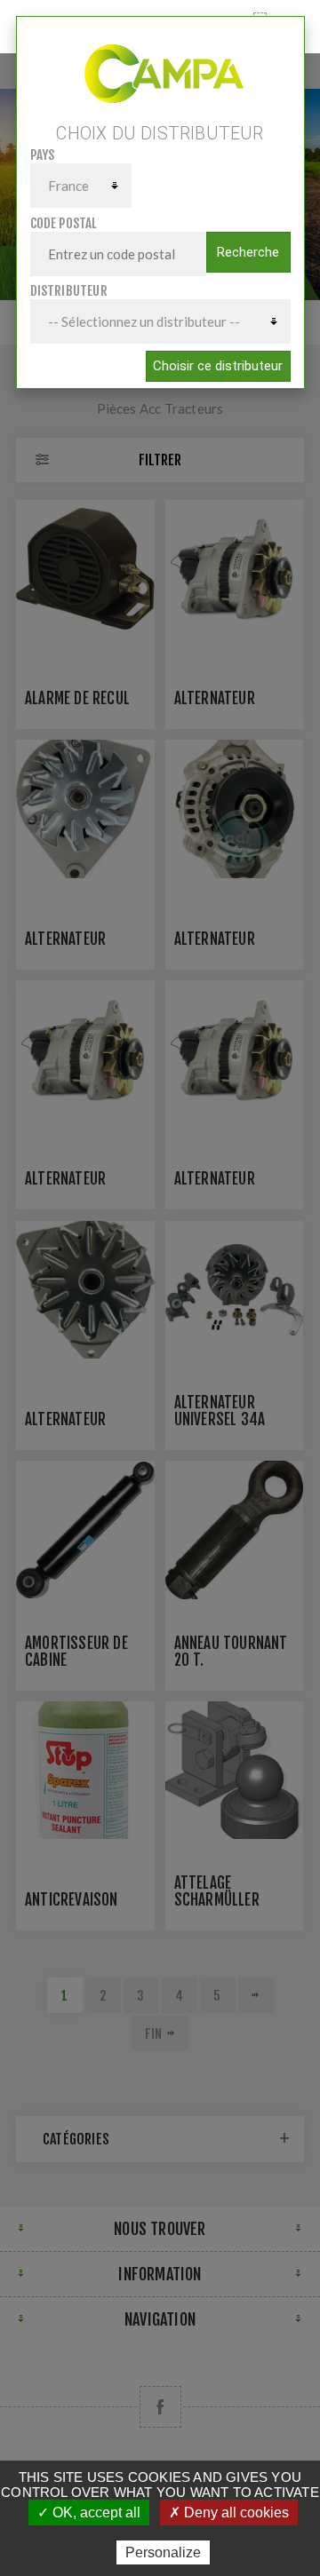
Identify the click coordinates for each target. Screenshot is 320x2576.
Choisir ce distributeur (218, 366)
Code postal (64, 223)
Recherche (248, 252)
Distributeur (69, 291)
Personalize (163, 2552)
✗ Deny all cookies (229, 2513)
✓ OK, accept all (89, 2513)
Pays (43, 155)
